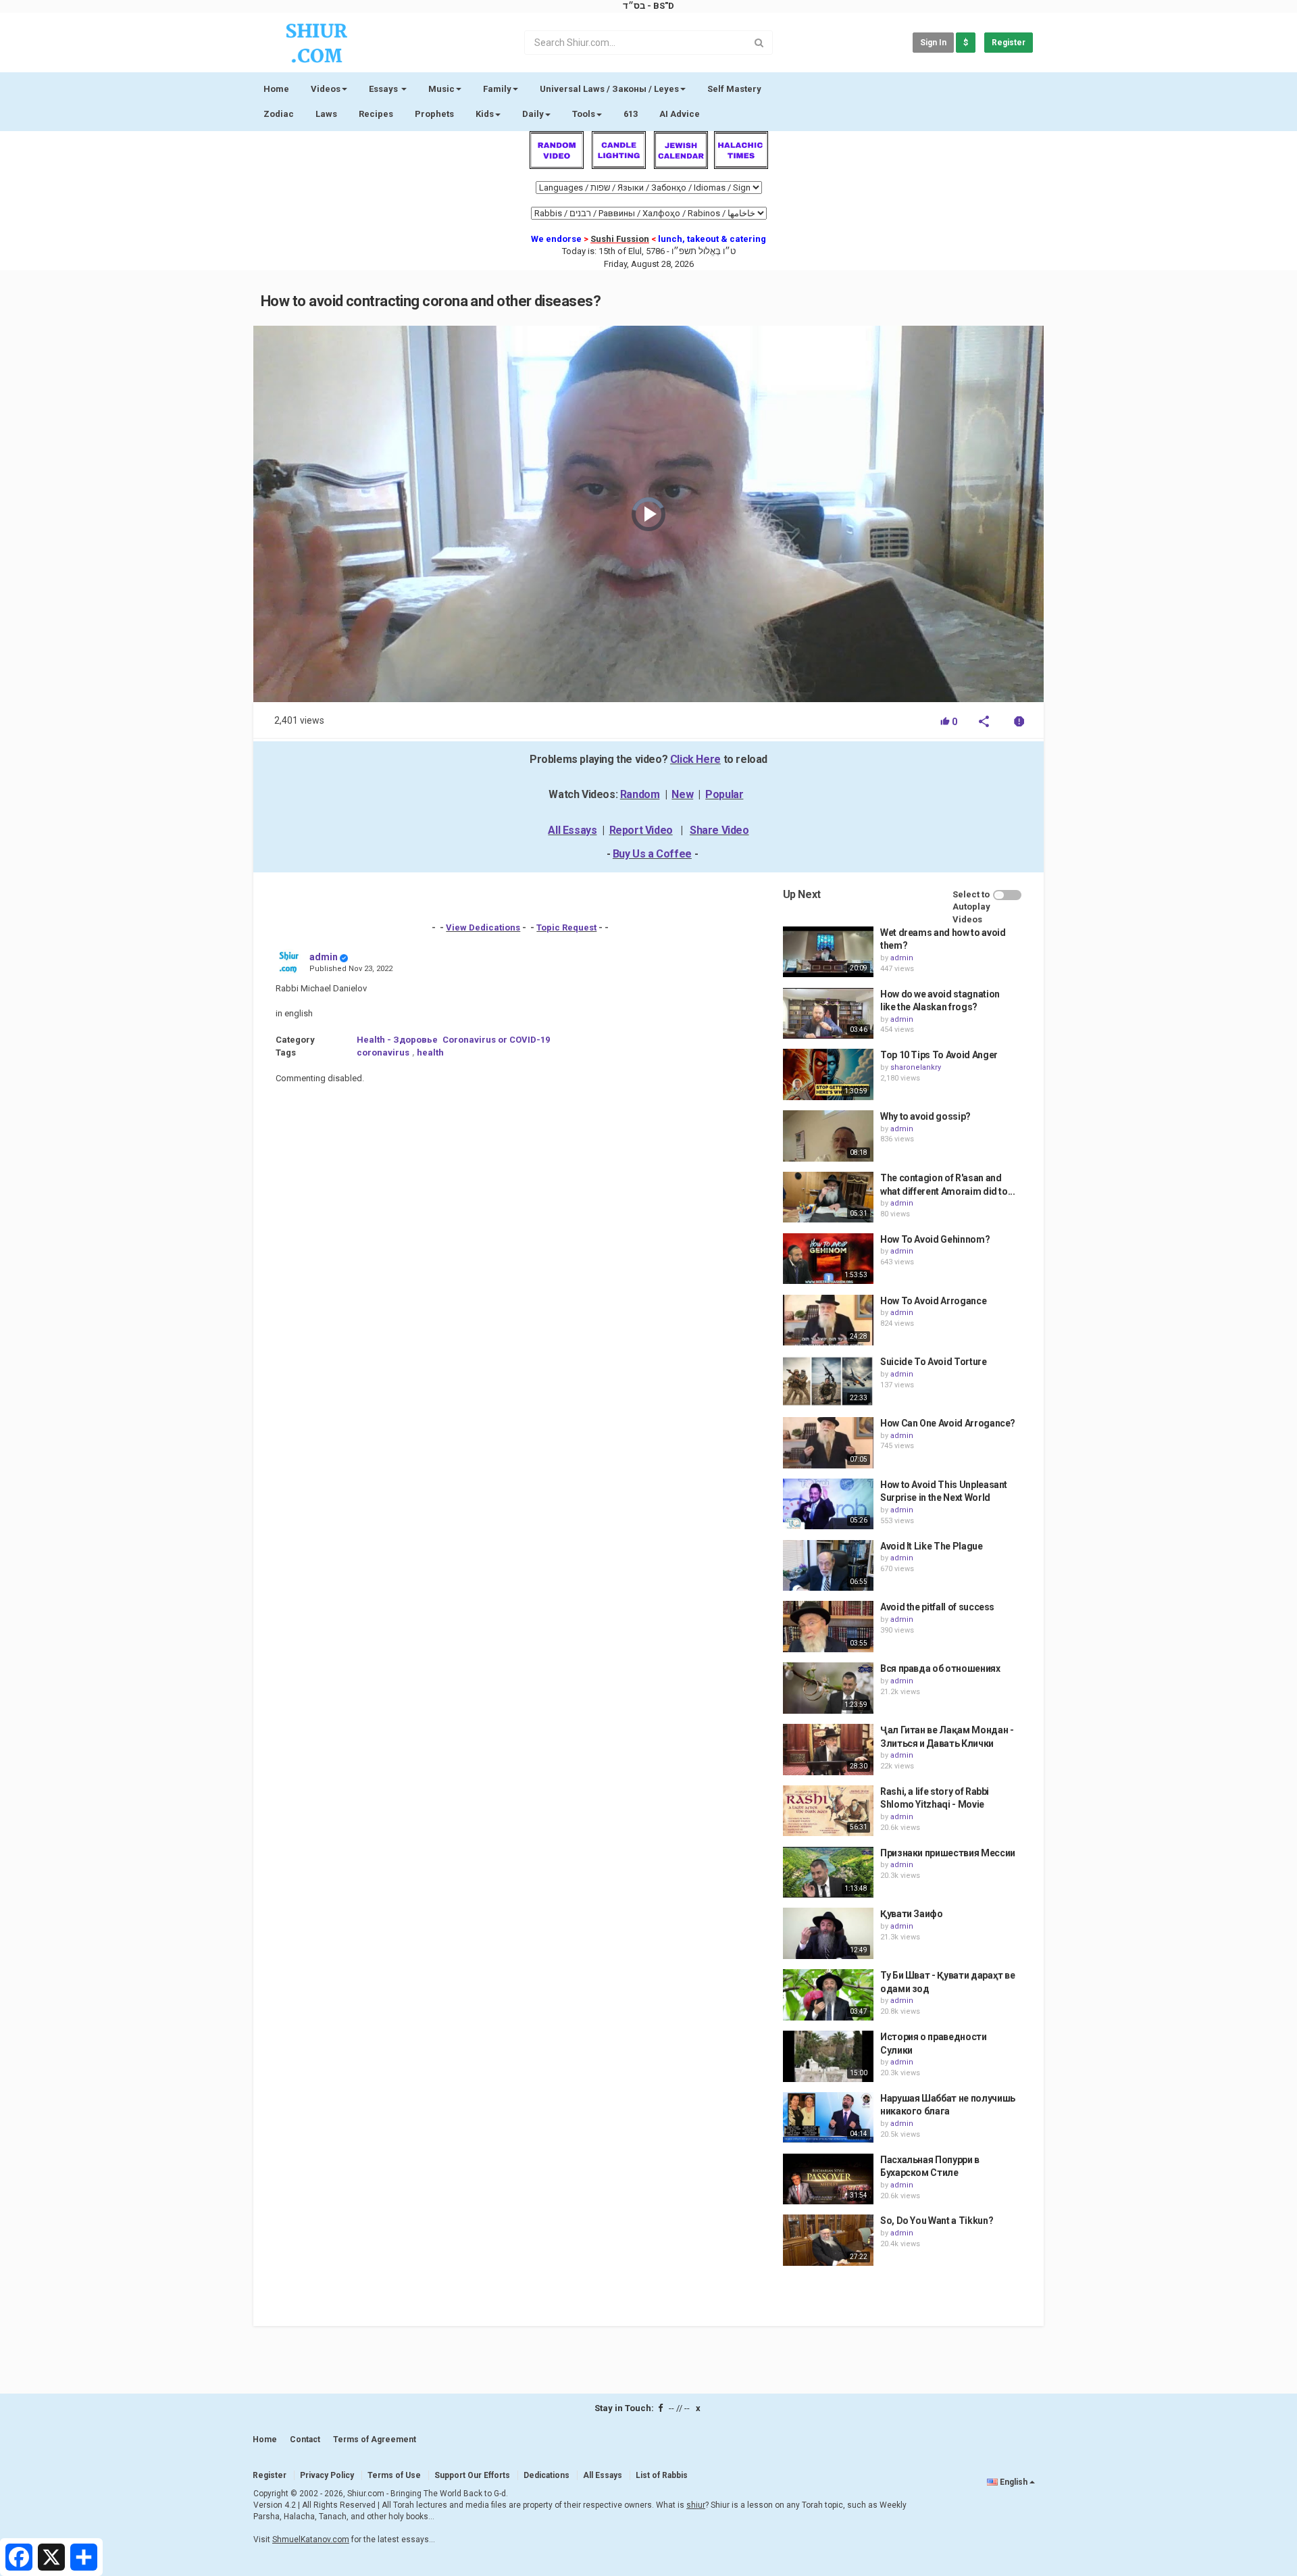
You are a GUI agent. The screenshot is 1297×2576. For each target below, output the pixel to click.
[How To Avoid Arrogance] (828, 1320)
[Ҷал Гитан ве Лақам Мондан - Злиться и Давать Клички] (828, 1750)
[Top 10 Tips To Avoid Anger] (828, 1074)
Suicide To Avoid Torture (934, 1362)
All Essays (572, 830)
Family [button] (497, 89)
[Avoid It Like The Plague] (828, 1566)
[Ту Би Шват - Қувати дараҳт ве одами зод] (828, 1995)
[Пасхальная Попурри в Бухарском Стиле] (828, 2179)
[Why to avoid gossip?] (828, 1136)
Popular (724, 794)
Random (640, 794)
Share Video (719, 830)
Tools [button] (584, 114)
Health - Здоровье (397, 1040)
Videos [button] (326, 89)
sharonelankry (916, 1067)
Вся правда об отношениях (940, 1668)
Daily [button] (533, 114)
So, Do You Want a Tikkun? (937, 2221)
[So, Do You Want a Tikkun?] (828, 2240)
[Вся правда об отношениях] (828, 1688)
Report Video (641, 830)
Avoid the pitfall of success (937, 1607)
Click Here (695, 759)
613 (631, 114)
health (430, 1052)
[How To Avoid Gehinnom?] (828, 1259)
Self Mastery (734, 89)
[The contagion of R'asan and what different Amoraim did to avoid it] (828, 1197)
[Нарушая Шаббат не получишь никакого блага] (828, 2118)
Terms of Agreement (375, 2439)
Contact (305, 2439)
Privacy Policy (327, 2475)
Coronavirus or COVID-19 (496, 1040)
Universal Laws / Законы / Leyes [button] (609, 89)
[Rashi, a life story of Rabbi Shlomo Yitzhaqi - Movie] (828, 1811)
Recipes (376, 114)
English (1014, 2482)
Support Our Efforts (472, 2475)
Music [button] (441, 89)
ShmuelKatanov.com (311, 2540)
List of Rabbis (662, 2475)
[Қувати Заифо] (828, 1933)
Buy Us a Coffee (652, 854)
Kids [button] (485, 114)
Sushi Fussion (620, 239)
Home (276, 89)
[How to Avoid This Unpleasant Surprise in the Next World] (828, 1504)
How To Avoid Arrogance (933, 1301)
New (682, 794)
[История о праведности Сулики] (828, 2056)
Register (1009, 43)
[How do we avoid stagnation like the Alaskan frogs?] (828, 1014)
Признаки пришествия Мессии (948, 1853)
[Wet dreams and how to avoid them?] (828, 952)
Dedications (546, 2475)
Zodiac (279, 114)
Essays (384, 89)
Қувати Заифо (912, 1914)
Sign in (933, 43)
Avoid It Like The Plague (932, 1546)
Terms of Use (394, 2475)
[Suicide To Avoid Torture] (828, 1381)
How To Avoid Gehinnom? (935, 1239)
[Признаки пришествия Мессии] (828, 1873)
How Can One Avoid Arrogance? (948, 1423)
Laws (326, 114)
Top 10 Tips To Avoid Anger (939, 1055)
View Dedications (483, 927)
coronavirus (383, 1052)
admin (324, 957)
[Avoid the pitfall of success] (828, 1627)
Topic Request (566, 927)
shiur (696, 2505)
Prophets (434, 114)
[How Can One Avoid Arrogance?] (828, 1443)
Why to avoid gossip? (925, 1116)
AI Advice (680, 114)
